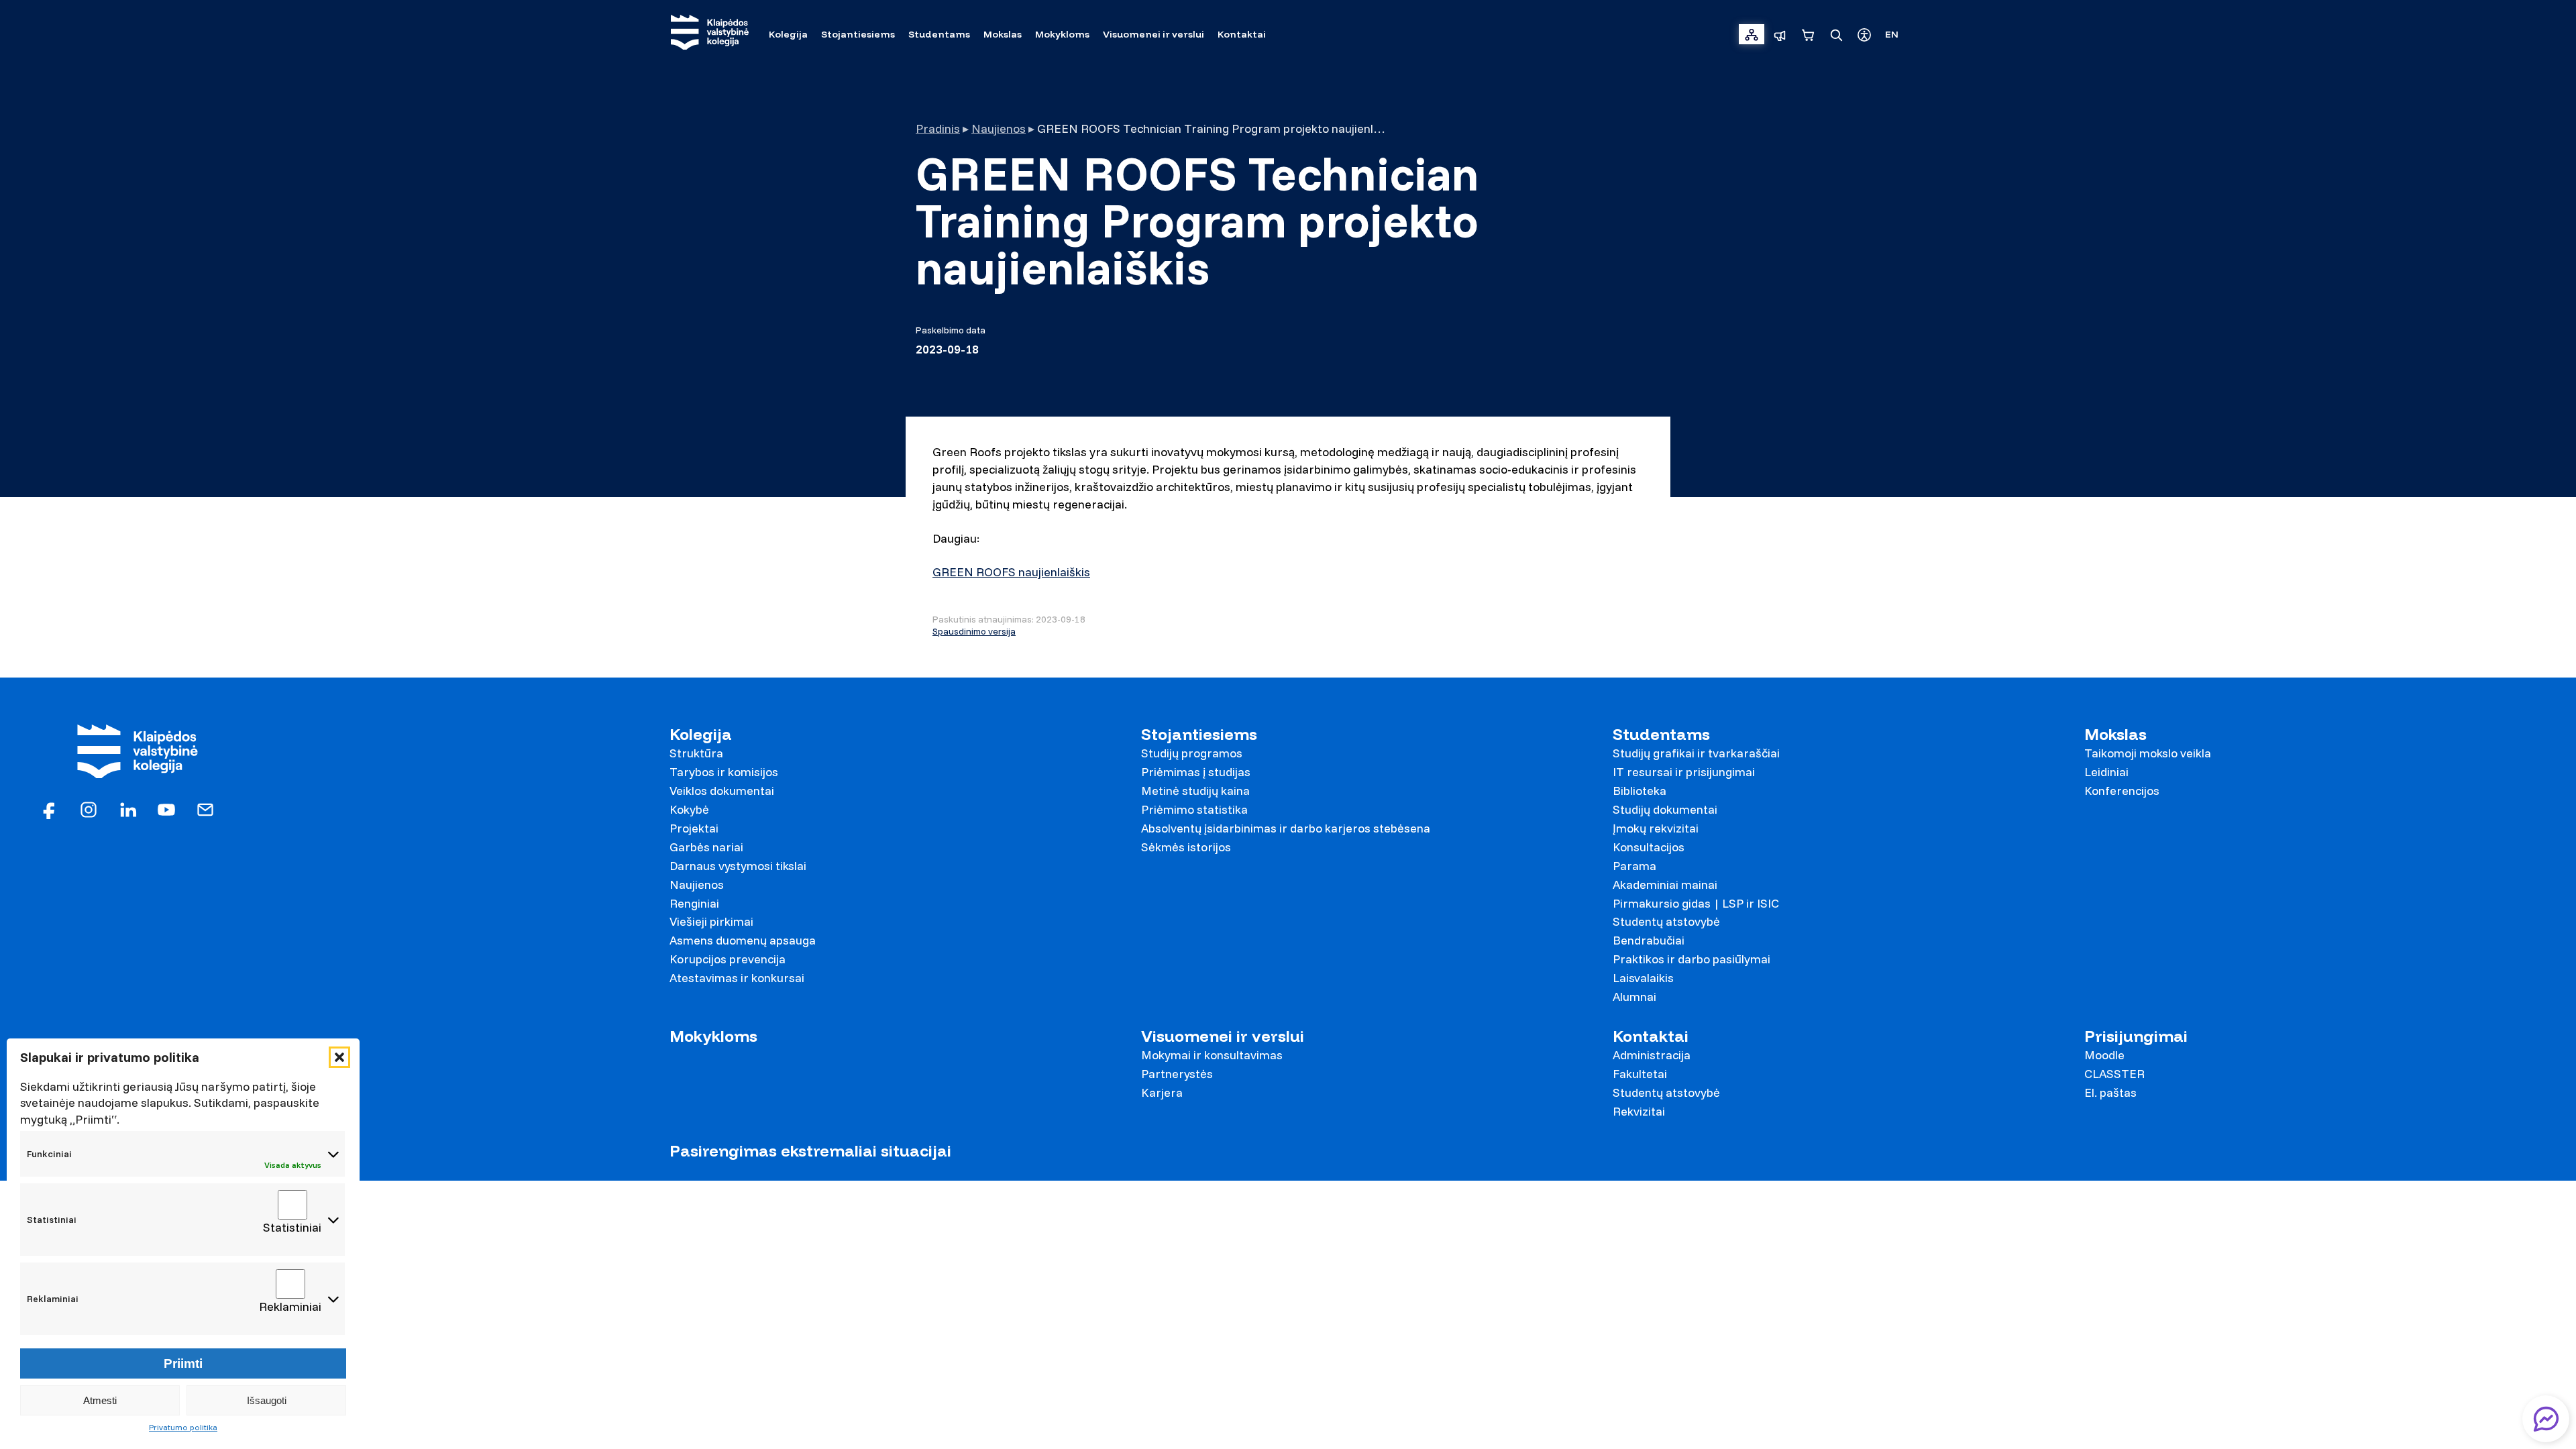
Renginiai (694, 903)
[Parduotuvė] (1808, 34)
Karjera (1162, 1092)
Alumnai (1634, 997)
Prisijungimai (2136, 1036)
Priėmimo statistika (1194, 809)
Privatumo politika (183, 1427)
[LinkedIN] (127, 809)
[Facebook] (50, 809)
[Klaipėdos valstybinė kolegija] (710, 34)
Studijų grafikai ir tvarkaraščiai (1696, 753)
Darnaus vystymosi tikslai (738, 866)
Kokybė (689, 809)
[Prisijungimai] (1752, 34)
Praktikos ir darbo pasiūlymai (1692, 959)
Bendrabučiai (1649, 940)
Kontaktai (1651, 1036)
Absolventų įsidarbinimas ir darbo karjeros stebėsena (1286, 828)
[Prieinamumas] (1864, 34)
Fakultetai (1640, 1074)
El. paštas (2110, 1092)
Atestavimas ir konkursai (737, 978)
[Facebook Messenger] (2546, 1419)
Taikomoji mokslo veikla (2148, 753)
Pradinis (938, 128)
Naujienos (999, 128)
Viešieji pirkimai (711, 921)
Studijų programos (1192, 753)
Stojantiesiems (1199, 734)
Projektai (694, 828)
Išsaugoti (267, 1400)
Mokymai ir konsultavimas (1212, 1055)
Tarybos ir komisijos (724, 772)
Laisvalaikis (1643, 978)
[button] (339, 1057)
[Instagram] (89, 809)
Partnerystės (1177, 1074)
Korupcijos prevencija (728, 959)
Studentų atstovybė (1666, 921)
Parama (1634, 866)
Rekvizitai (1639, 1111)
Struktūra (696, 753)
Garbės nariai (706, 847)
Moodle (2104, 1055)
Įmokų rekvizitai (1656, 828)
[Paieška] (1836, 34)
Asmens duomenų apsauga (743, 940)
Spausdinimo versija (974, 631)
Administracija (1652, 1055)
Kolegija (701, 734)
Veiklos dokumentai (722, 791)
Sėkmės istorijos (1186, 847)
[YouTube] (166, 809)
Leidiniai (2106, 772)
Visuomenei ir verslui (1223, 1036)
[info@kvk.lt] (205, 809)
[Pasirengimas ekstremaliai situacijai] (1780, 34)
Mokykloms (713, 1036)
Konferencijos (2122, 791)
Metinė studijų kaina (1195, 791)
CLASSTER (2114, 1074)
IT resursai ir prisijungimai (1684, 772)
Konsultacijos (1649, 847)
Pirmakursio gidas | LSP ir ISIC (1696, 903)
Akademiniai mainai (1665, 884)
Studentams (1661, 734)
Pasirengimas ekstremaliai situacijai (810, 1151)
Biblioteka (1640, 791)
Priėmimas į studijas (1196, 772)
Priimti (183, 1363)
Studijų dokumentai (1665, 809)
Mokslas (2115, 734)
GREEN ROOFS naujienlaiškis (1011, 572)
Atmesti (100, 1400)
